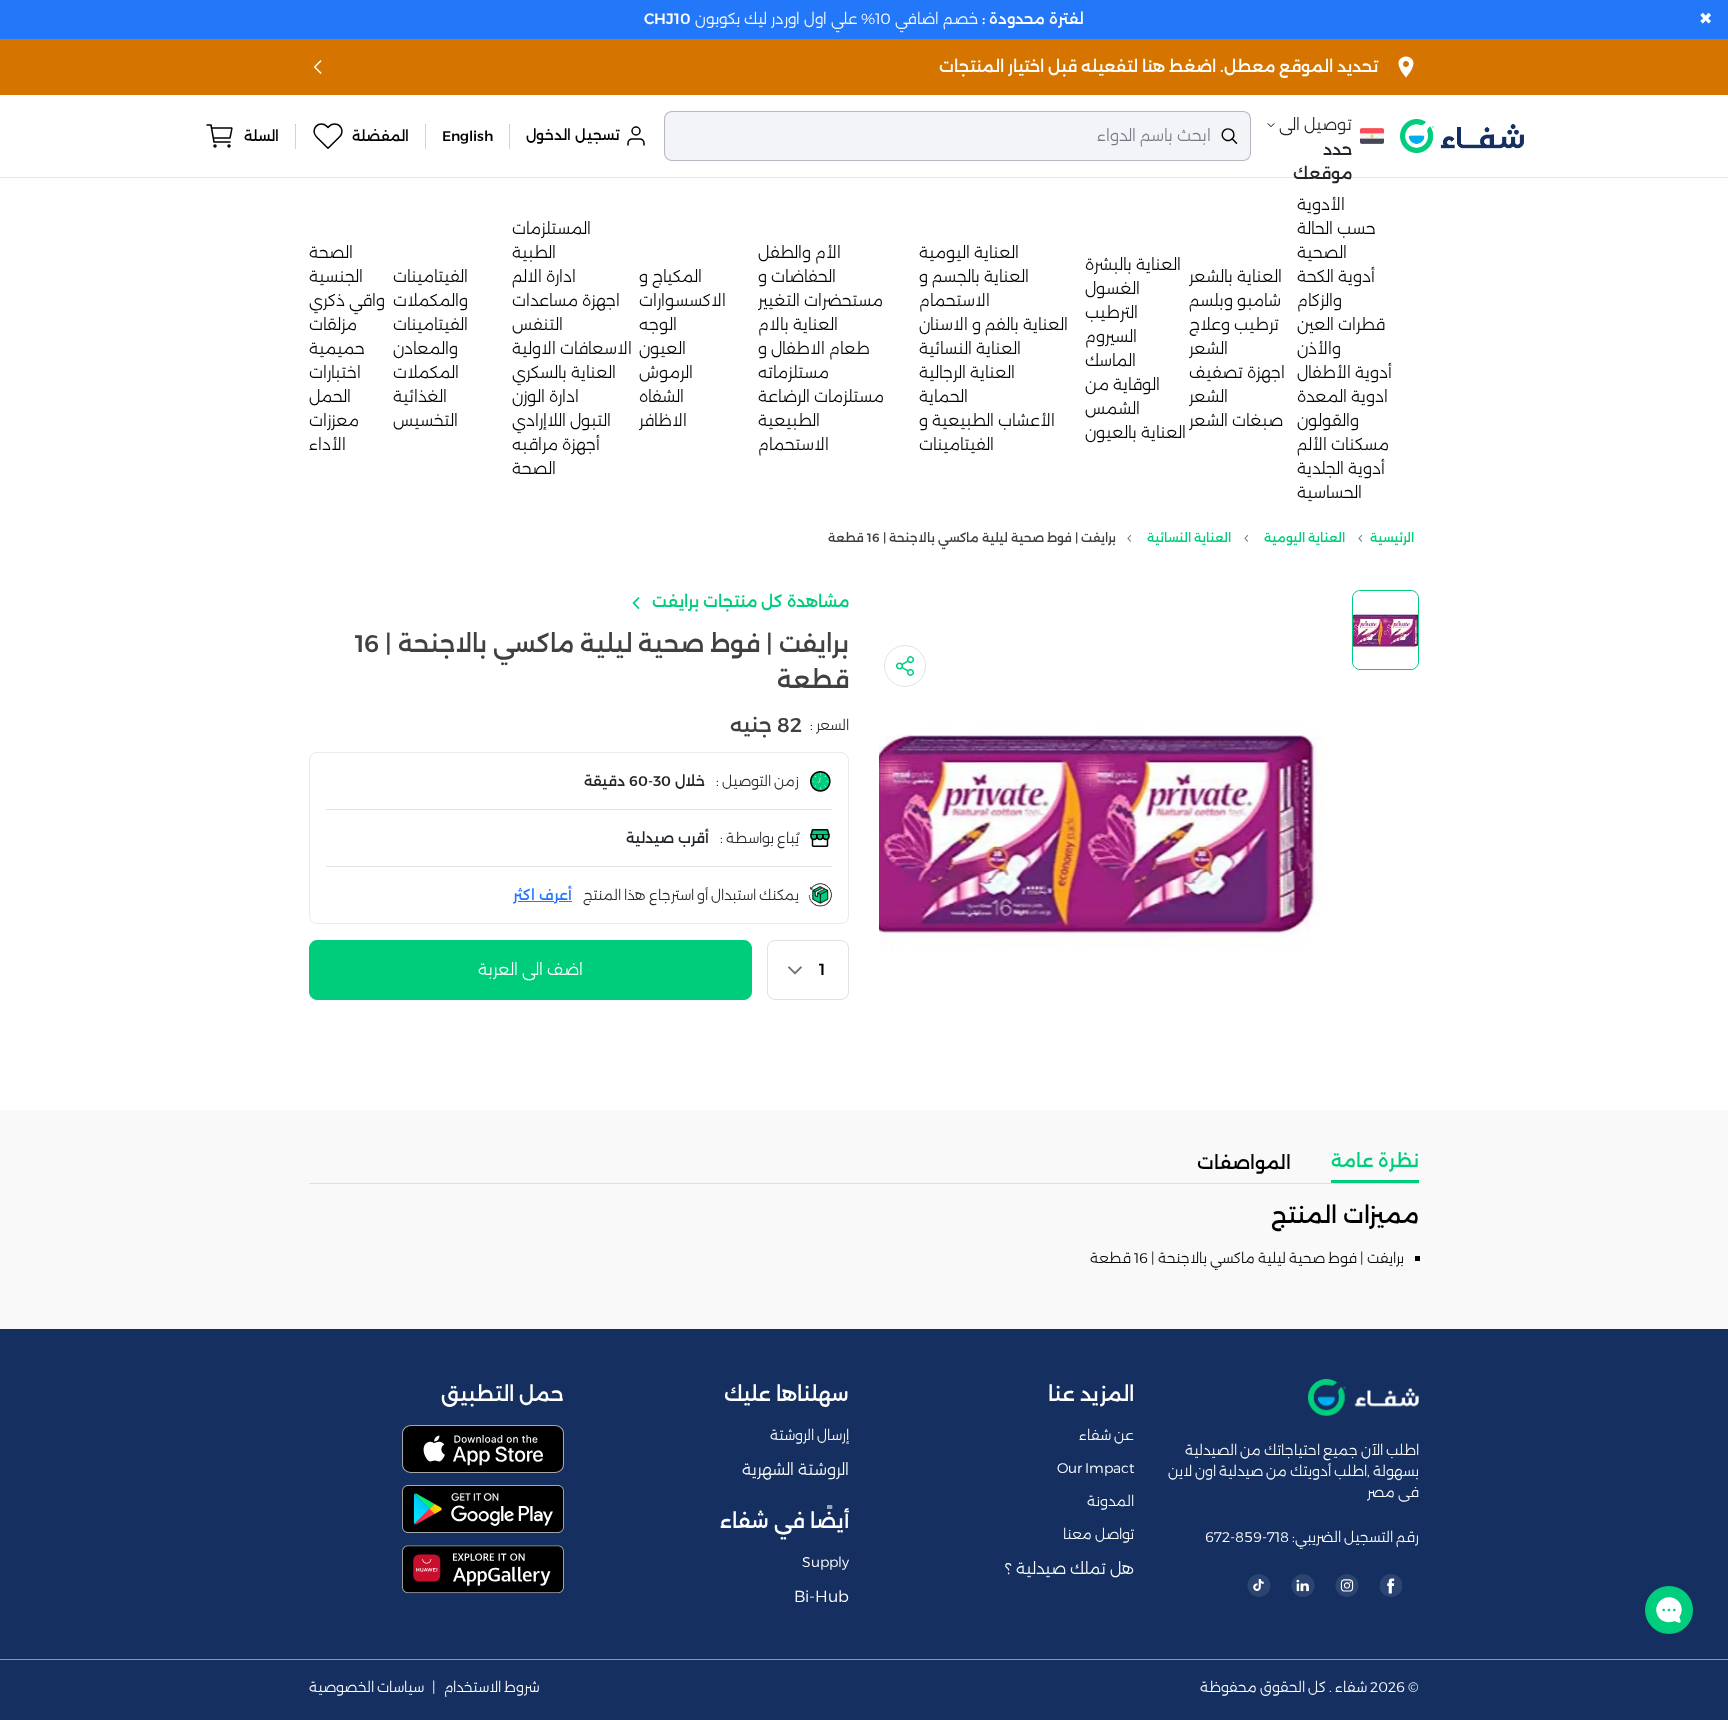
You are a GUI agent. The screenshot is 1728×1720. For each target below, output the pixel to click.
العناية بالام (798, 324)
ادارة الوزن (545, 396)
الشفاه (661, 396)
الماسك (1110, 360)
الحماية (943, 396)
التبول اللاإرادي (561, 420)
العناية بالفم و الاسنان (993, 324)
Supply (825, 1562)
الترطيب (1111, 312)
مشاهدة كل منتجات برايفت (748, 601)
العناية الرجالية (967, 372)
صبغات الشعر (1236, 420)
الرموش (666, 372)
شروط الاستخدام (492, 1687)
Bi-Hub (821, 1596)
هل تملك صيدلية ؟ (1069, 1568)
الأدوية (1321, 204)
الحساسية (1329, 492)
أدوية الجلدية (1341, 468)
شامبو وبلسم (1235, 300)
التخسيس (425, 420)
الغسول (1112, 288)
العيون (662, 348)
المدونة (1110, 1501)
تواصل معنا (1098, 1534)
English (467, 136)
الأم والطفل (799, 252)
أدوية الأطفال (1344, 372)
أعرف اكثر (542, 895)
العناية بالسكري (564, 372)
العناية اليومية (969, 252)
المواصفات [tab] (1244, 1163)
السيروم (1111, 336)
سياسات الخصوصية (366, 1687)
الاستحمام (793, 444)
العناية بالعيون (1135, 432)
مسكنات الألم (1343, 444)
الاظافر (663, 420)
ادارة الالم (544, 276)
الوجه (658, 324)
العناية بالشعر (1235, 276)
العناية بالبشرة (1133, 264)
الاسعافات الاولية (572, 348)
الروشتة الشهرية (795, 1469)
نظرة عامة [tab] (1375, 1161)
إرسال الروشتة (809, 1435)
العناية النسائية (970, 348)
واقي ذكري (347, 300)
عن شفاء (1106, 1435)
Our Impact (1095, 1468)
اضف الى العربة (530, 969)
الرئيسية (1392, 537)
